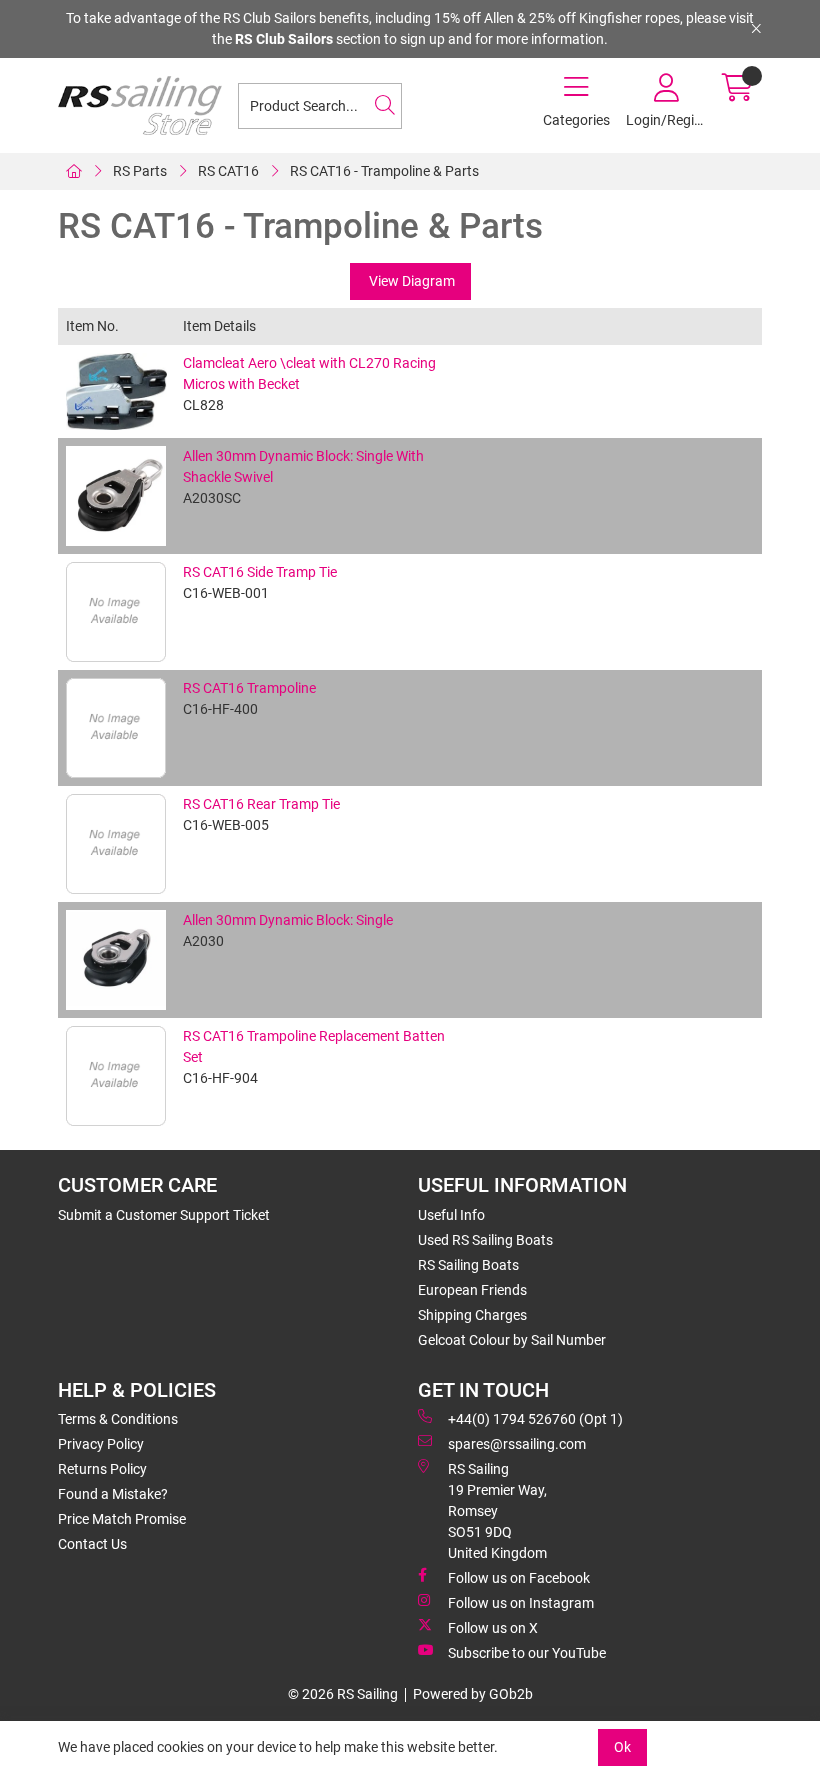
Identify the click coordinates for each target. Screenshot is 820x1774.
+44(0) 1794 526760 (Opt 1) (535, 1419)
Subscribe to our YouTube (527, 1653)
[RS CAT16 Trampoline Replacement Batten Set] (116, 1076)
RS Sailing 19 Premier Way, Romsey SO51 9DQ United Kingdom (497, 1511)
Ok (622, 1747)
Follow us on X (493, 1628)
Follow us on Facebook (519, 1578)
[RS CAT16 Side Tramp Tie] (116, 612)
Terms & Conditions (118, 1419)
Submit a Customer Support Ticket (164, 1215)
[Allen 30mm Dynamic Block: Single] (116, 960)
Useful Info (451, 1215)
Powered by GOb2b (473, 1694)
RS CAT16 (228, 171)
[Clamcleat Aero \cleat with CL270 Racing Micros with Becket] (116, 391)
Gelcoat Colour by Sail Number (512, 1340)
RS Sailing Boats (468, 1265)
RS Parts (140, 171)
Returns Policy (102, 1469)
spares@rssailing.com (517, 1444)
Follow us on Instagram (521, 1603)
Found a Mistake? (113, 1494)
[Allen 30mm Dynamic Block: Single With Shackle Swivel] (116, 496)
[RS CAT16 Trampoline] (116, 728)
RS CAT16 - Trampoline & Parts (384, 171)
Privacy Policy (101, 1444)
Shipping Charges (472, 1315)
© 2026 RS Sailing (343, 1694)
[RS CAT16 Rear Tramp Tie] (116, 844)
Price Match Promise (122, 1519)
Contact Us (92, 1544)
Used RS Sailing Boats (485, 1240)
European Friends (472, 1290)
